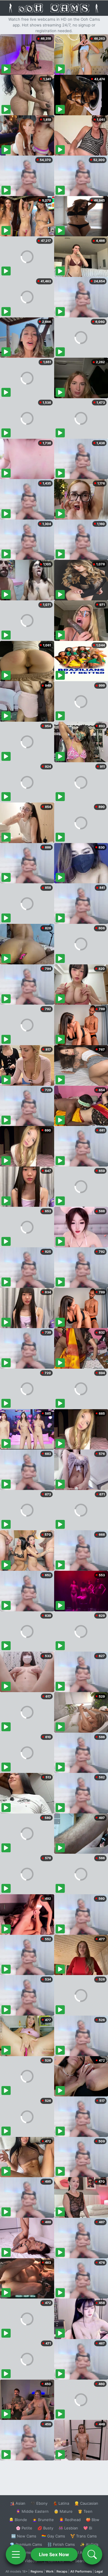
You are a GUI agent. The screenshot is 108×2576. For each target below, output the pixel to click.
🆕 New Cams (24, 2536)
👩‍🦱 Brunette (43, 2520)
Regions (37, 2571)
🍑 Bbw (93, 2520)
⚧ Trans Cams (84, 2536)
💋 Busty (45, 2528)
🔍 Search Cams (84, 2561)
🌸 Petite (24, 2528)
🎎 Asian (18, 2503)
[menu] (16, 2554)
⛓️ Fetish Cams (61, 2544)
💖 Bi (88, 2528)
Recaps (62, 2571)
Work (50, 2571)
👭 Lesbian (68, 2528)
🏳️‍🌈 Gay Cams (53, 2536)
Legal (99, 2571)
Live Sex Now (54, 2554)
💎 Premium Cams (26, 2544)
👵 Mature (63, 2511)
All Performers (81, 2571)
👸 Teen (85, 2511)
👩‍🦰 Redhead (70, 2520)
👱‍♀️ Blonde (18, 2520)
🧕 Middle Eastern (32, 2511)
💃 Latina (61, 2503)
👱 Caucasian (86, 2503)
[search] (92, 2554)
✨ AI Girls (89, 2544)
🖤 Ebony (39, 2503)
